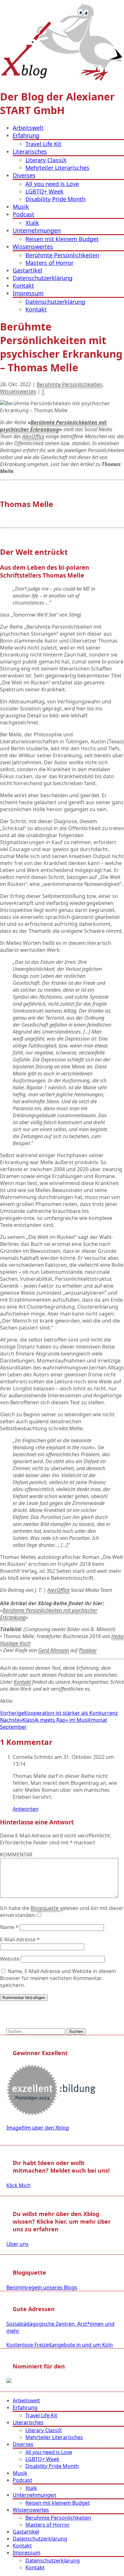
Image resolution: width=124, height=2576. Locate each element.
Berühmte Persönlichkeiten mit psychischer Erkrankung (53, 426)
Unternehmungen (37, 230)
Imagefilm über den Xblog (38, 2128)
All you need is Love (52, 184)
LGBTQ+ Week (45, 191)
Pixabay (88, 1650)
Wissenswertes (33, 247)
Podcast (24, 214)
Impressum (28, 293)
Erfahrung (26, 135)
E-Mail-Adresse (20, 1939)
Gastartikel (28, 270)
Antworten (26, 1809)
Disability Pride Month (55, 199)
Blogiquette (45, 1908)
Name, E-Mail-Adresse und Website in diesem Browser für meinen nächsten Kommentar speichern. (58, 1978)
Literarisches (30, 151)
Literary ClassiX (46, 160)
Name (9, 1927)
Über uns (17, 2244)
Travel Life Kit (43, 144)
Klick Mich (18, 2185)
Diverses (24, 175)
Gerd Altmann (54, 1650)
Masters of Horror (49, 263)
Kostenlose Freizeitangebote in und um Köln (60, 2345)
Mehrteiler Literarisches (57, 168)
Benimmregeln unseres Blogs (42, 2287)
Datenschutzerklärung (43, 278)
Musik (21, 207)
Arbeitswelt (28, 128)
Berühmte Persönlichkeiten (62, 255)
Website (10, 1959)
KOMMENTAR (16, 1855)
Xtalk (32, 223)
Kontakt (23, 285)
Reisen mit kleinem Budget (62, 239)
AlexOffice (33, 436)
